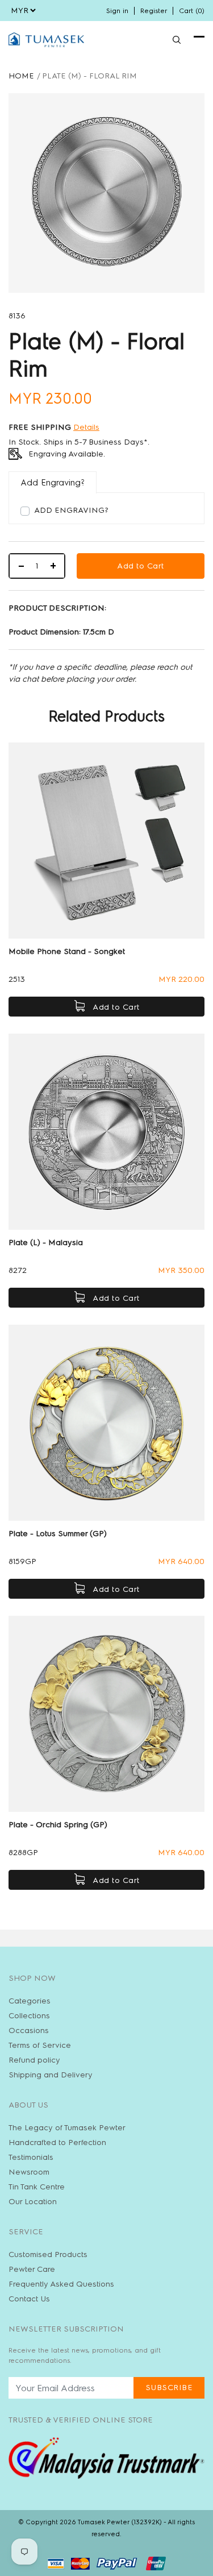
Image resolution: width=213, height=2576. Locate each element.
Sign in (117, 11)
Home (21, 76)
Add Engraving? (71, 510)
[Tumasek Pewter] (46, 40)
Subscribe (169, 2388)
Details (86, 427)
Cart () (192, 11)
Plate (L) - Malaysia (46, 1243)
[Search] (177, 40)
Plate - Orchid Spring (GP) (58, 1825)
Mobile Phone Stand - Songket (67, 951)
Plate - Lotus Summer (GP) (58, 1534)
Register (154, 11)
